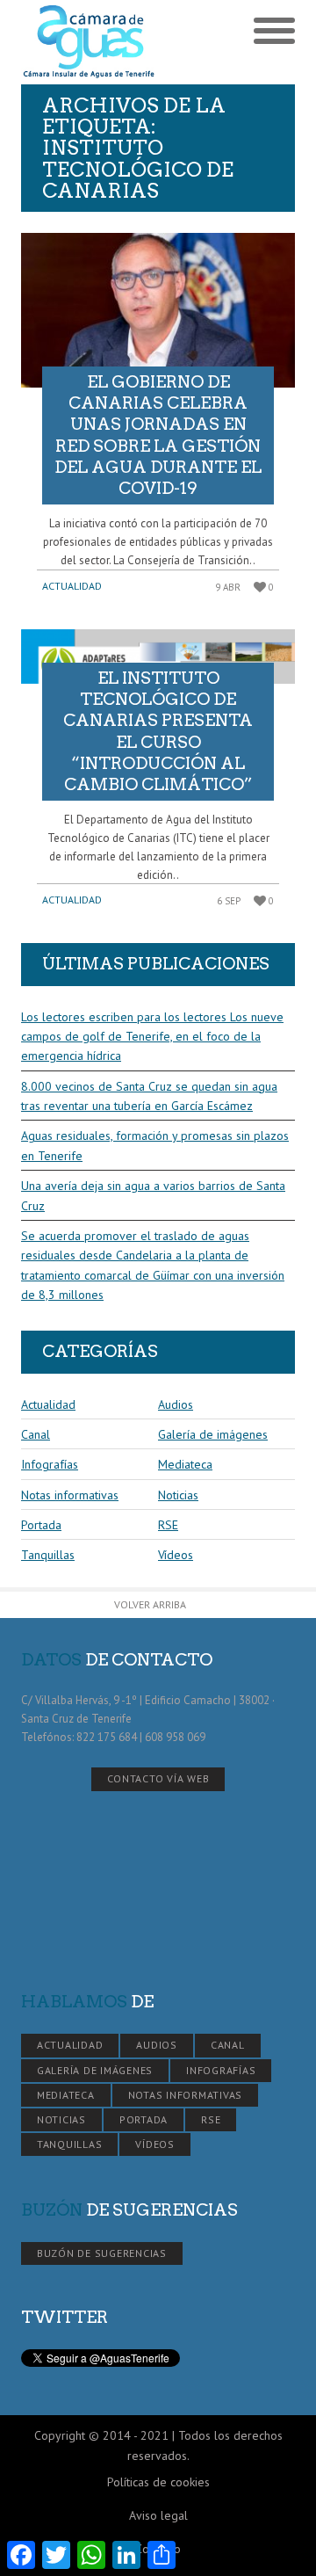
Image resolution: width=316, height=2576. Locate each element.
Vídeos (176, 1555)
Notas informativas (70, 1495)
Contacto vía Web (158, 1778)
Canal (36, 1434)
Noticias (178, 1495)
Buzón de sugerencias (102, 2253)
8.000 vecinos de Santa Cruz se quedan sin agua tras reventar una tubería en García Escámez (149, 1096)
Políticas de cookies (158, 2482)
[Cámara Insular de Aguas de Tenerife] (90, 42)
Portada (41, 1525)
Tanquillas (48, 1555)
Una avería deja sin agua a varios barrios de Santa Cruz (153, 1195)
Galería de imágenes (213, 1434)
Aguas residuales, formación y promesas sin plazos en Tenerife (155, 1145)
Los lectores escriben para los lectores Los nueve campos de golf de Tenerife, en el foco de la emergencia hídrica (152, 1037)
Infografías (50, 1464)
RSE (168, 1525)
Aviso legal (158, 2515)
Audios (176, 1404)
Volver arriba (150, 1604)
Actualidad (72, 586)
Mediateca (185, 1464)
